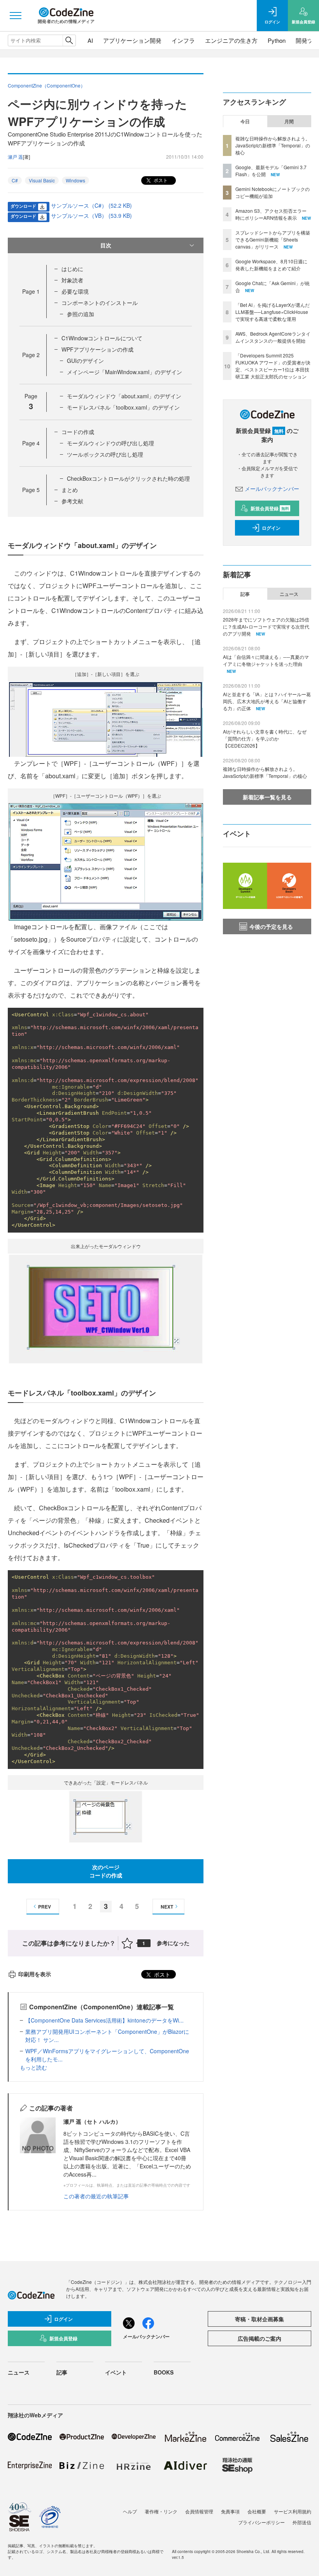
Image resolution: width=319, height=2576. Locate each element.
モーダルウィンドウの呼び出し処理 (110, 443)
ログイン (271, 528)
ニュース (289, 594)
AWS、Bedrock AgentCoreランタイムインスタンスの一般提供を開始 (273, 337)
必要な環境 (75, 291)
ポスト (160, 180)
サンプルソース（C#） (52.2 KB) (91, 205)
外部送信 (302, 2522)
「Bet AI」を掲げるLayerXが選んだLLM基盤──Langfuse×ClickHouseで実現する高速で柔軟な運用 (273, 312)
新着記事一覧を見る (267, 797)
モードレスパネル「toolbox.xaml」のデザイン (123, 407)
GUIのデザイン (85, 361)
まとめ (70, 490)
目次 (106, 245)
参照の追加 (81, 314)
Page (31, 291)
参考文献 (72, 501)
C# (15, 180)
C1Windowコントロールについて (102, 338)
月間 (289, 121)
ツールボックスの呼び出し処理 (105, 454)
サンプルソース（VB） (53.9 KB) (91, 215)
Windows (75, 180)
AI (90, 40)
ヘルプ (130, 2511)
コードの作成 (78, 432)
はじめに (72, 269)
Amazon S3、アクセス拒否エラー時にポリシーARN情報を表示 (271, 214)
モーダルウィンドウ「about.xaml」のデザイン (124, 396)
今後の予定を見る (271, 926)
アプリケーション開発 (132, 40)
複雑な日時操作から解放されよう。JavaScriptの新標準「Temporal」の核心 (273, 145)
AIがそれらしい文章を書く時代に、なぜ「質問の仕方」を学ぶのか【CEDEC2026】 (265, 738)
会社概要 (257, 2511)
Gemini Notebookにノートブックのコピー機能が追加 (273, 192)
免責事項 (230, 2511)
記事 (245, 594)
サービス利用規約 (293, 2511)
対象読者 (72, 280)
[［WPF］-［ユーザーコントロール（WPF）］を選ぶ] (106, 861)
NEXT (167, 1907)
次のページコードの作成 (106, 1871)
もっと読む (33, 2067)
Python (277, 40)
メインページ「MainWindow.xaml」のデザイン (124, 372)
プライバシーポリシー (261, 2522)
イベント (116, 2372)
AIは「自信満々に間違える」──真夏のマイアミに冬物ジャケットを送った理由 (266, 660)
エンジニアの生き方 (231, 40)
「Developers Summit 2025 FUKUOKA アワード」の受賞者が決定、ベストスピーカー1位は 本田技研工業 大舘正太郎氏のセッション (273, 366)
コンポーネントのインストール (100, 303)
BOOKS (164, 2372)
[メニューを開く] (16, 16)
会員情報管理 (199, 2511)
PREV (45, 1907)
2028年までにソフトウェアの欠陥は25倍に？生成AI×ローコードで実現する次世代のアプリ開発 (266, 626)
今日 (245, 121)
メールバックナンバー (272, 489)
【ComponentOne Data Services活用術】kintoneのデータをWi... (104, 2020)
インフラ (183, 40)
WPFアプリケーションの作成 (97, 349)
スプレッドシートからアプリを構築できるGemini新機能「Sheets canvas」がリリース (273, 239)
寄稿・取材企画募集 (259, 2319)
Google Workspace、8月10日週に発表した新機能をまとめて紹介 (271, 265)
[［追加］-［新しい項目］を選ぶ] (106, 718)
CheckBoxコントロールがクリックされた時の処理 (128, 478)
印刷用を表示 (35, 1974)
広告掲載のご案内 (259, 2338)
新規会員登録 (270, 508)
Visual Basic (42, 180)
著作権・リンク (161, 2511)
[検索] (69, 40)
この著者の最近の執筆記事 (96, 2196)
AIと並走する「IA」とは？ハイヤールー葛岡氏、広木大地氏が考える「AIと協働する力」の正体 (267, 701)
